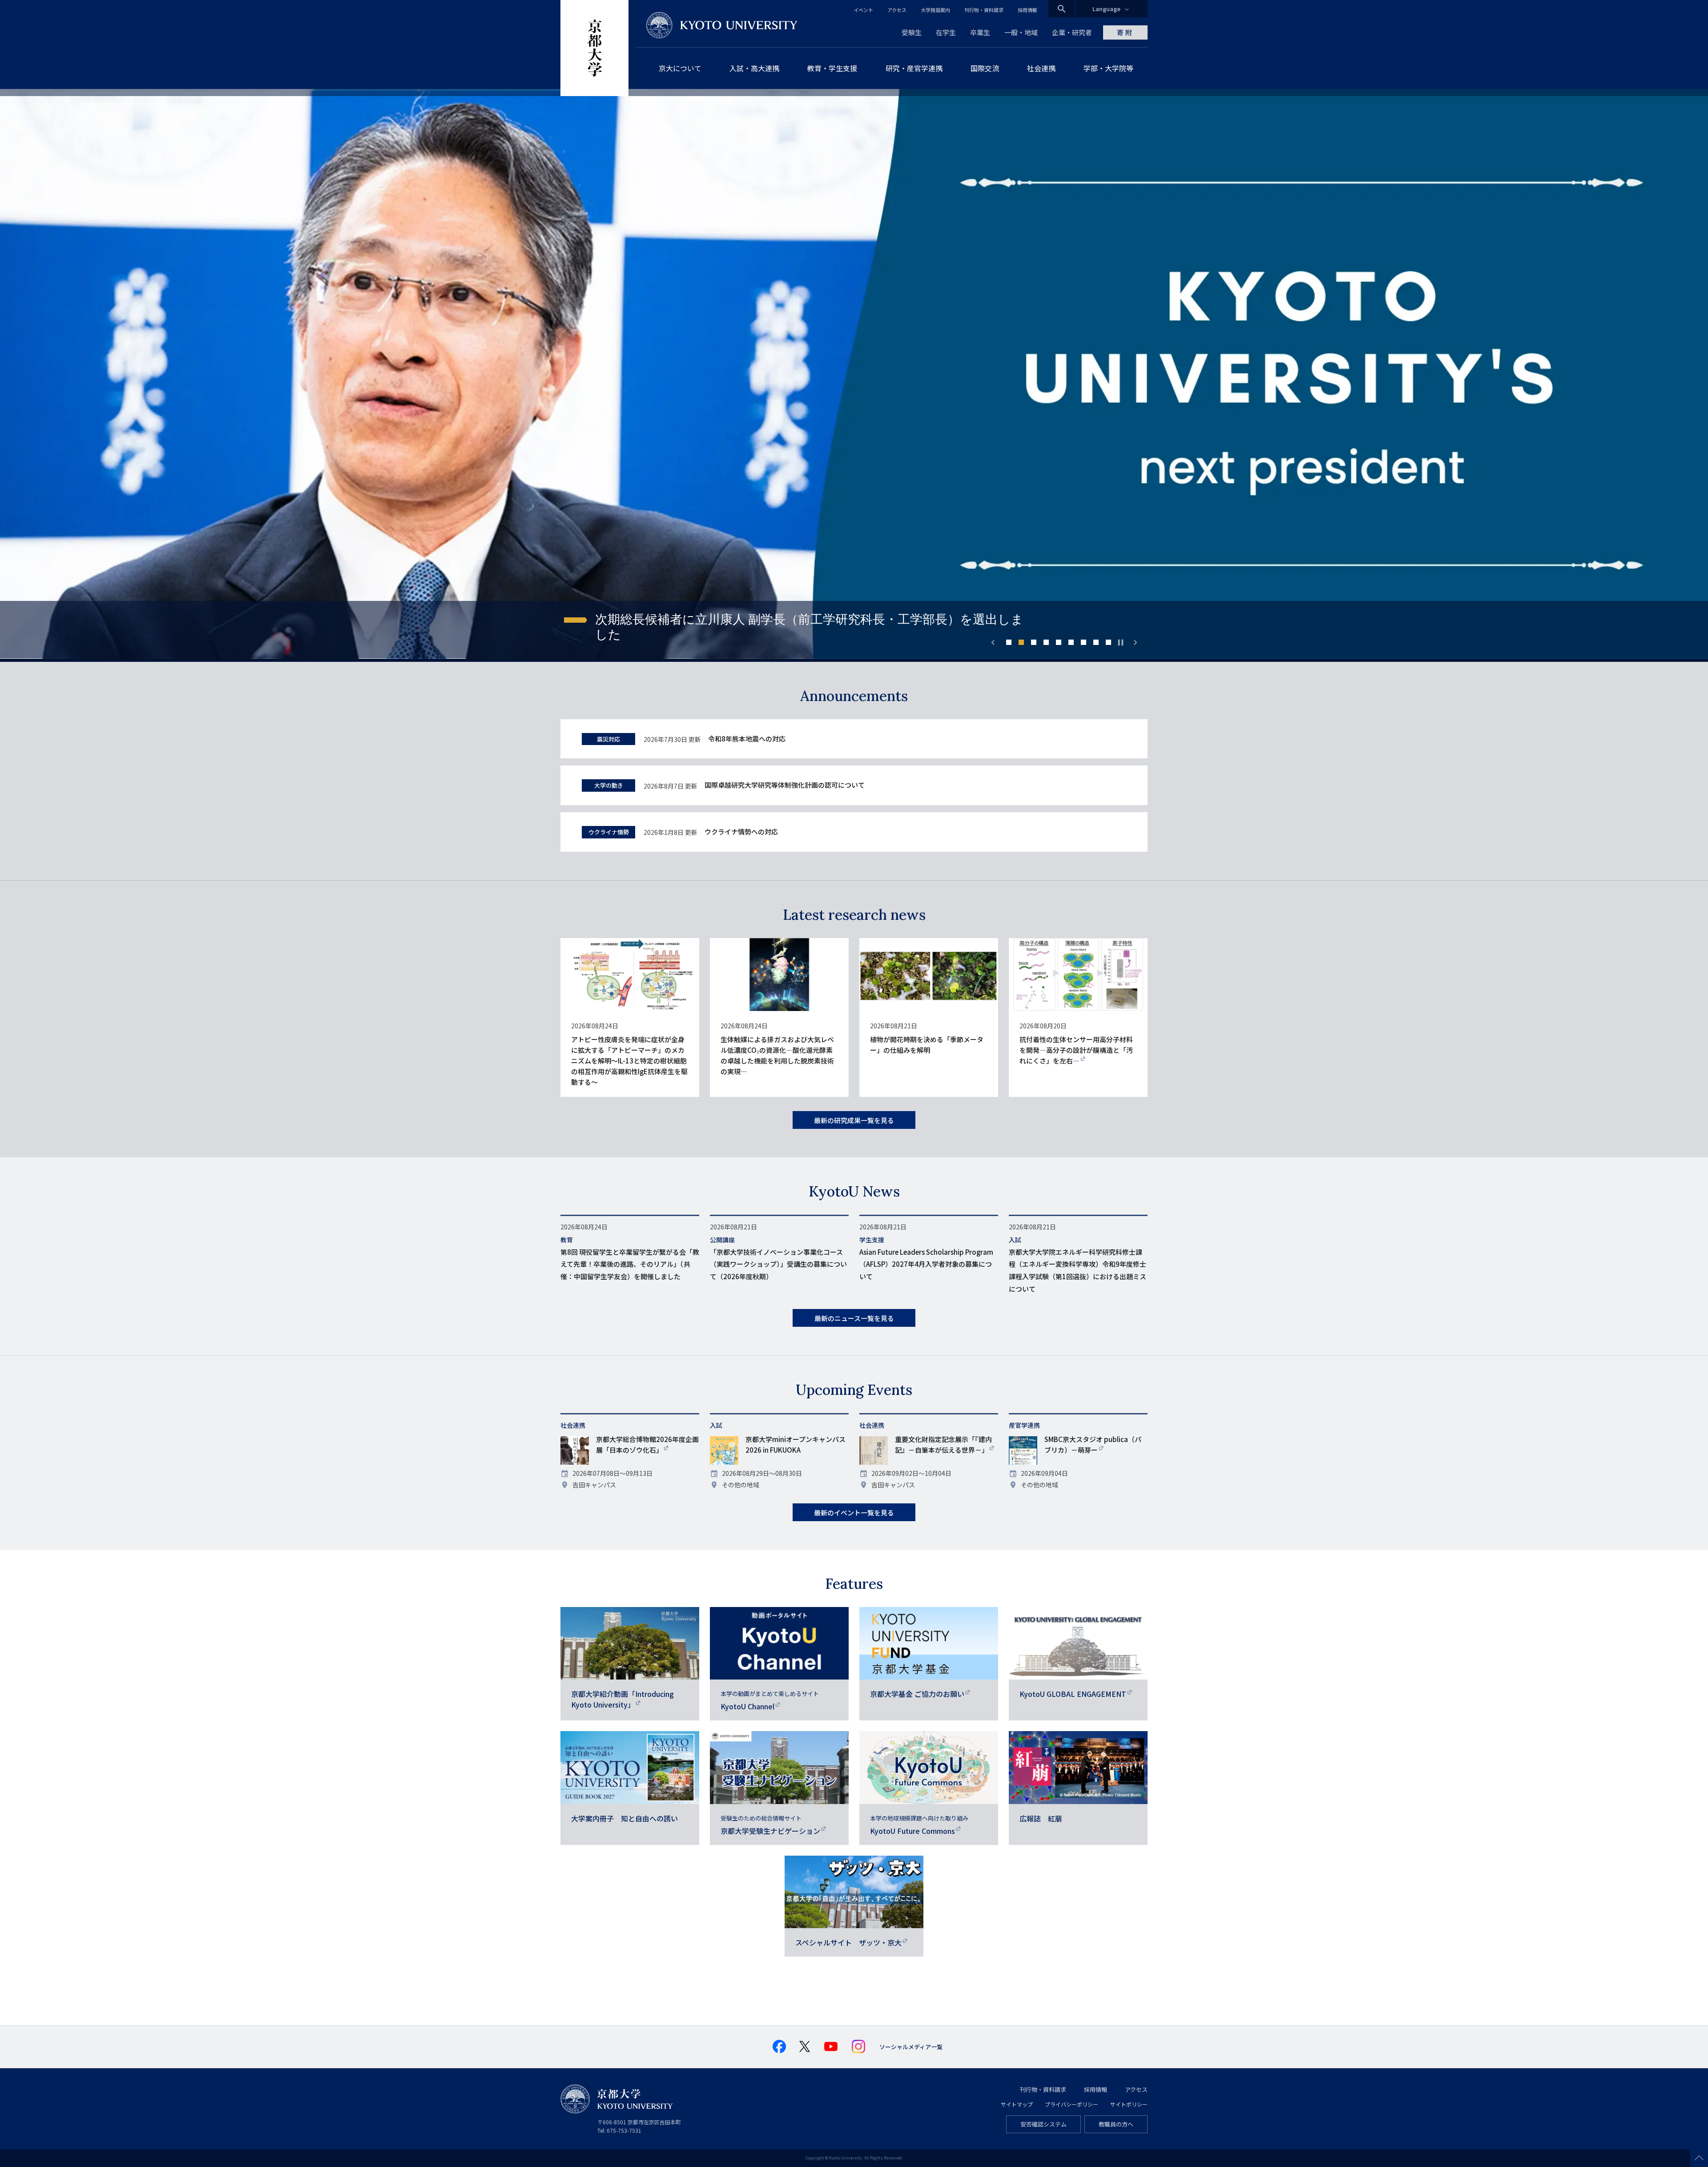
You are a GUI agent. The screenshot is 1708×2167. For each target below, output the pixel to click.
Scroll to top (1699, 2158)
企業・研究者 (1072, 32)
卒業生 (980, 32)
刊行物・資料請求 (984, 10)
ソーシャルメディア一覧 (911, 2047)
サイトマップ (1017, 2104)
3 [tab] (1034, 642)
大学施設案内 (935, 10)
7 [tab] (1084, 642)
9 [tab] (1108, 642)
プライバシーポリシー (1072, 2104)
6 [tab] (1071, 642)
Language (1106, 9)
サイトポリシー (1129, 2104)
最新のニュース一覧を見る (854, 1318)
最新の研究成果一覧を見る (854, 1120)
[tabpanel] (854, 375)
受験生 (912, 32)
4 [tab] (1046, 642)
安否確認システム (1043, 2124)
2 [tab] (1021, 642)
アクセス (897, 10)
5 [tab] (1059, 642)
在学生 (946, 32)
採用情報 (1027, 10)
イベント (863, 10)
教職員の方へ (1116, 2124)
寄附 (1125, 32)
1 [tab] (1009, 642)
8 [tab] (1096, 642)
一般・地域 (1021, 32)
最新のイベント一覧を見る (854, 1512)
